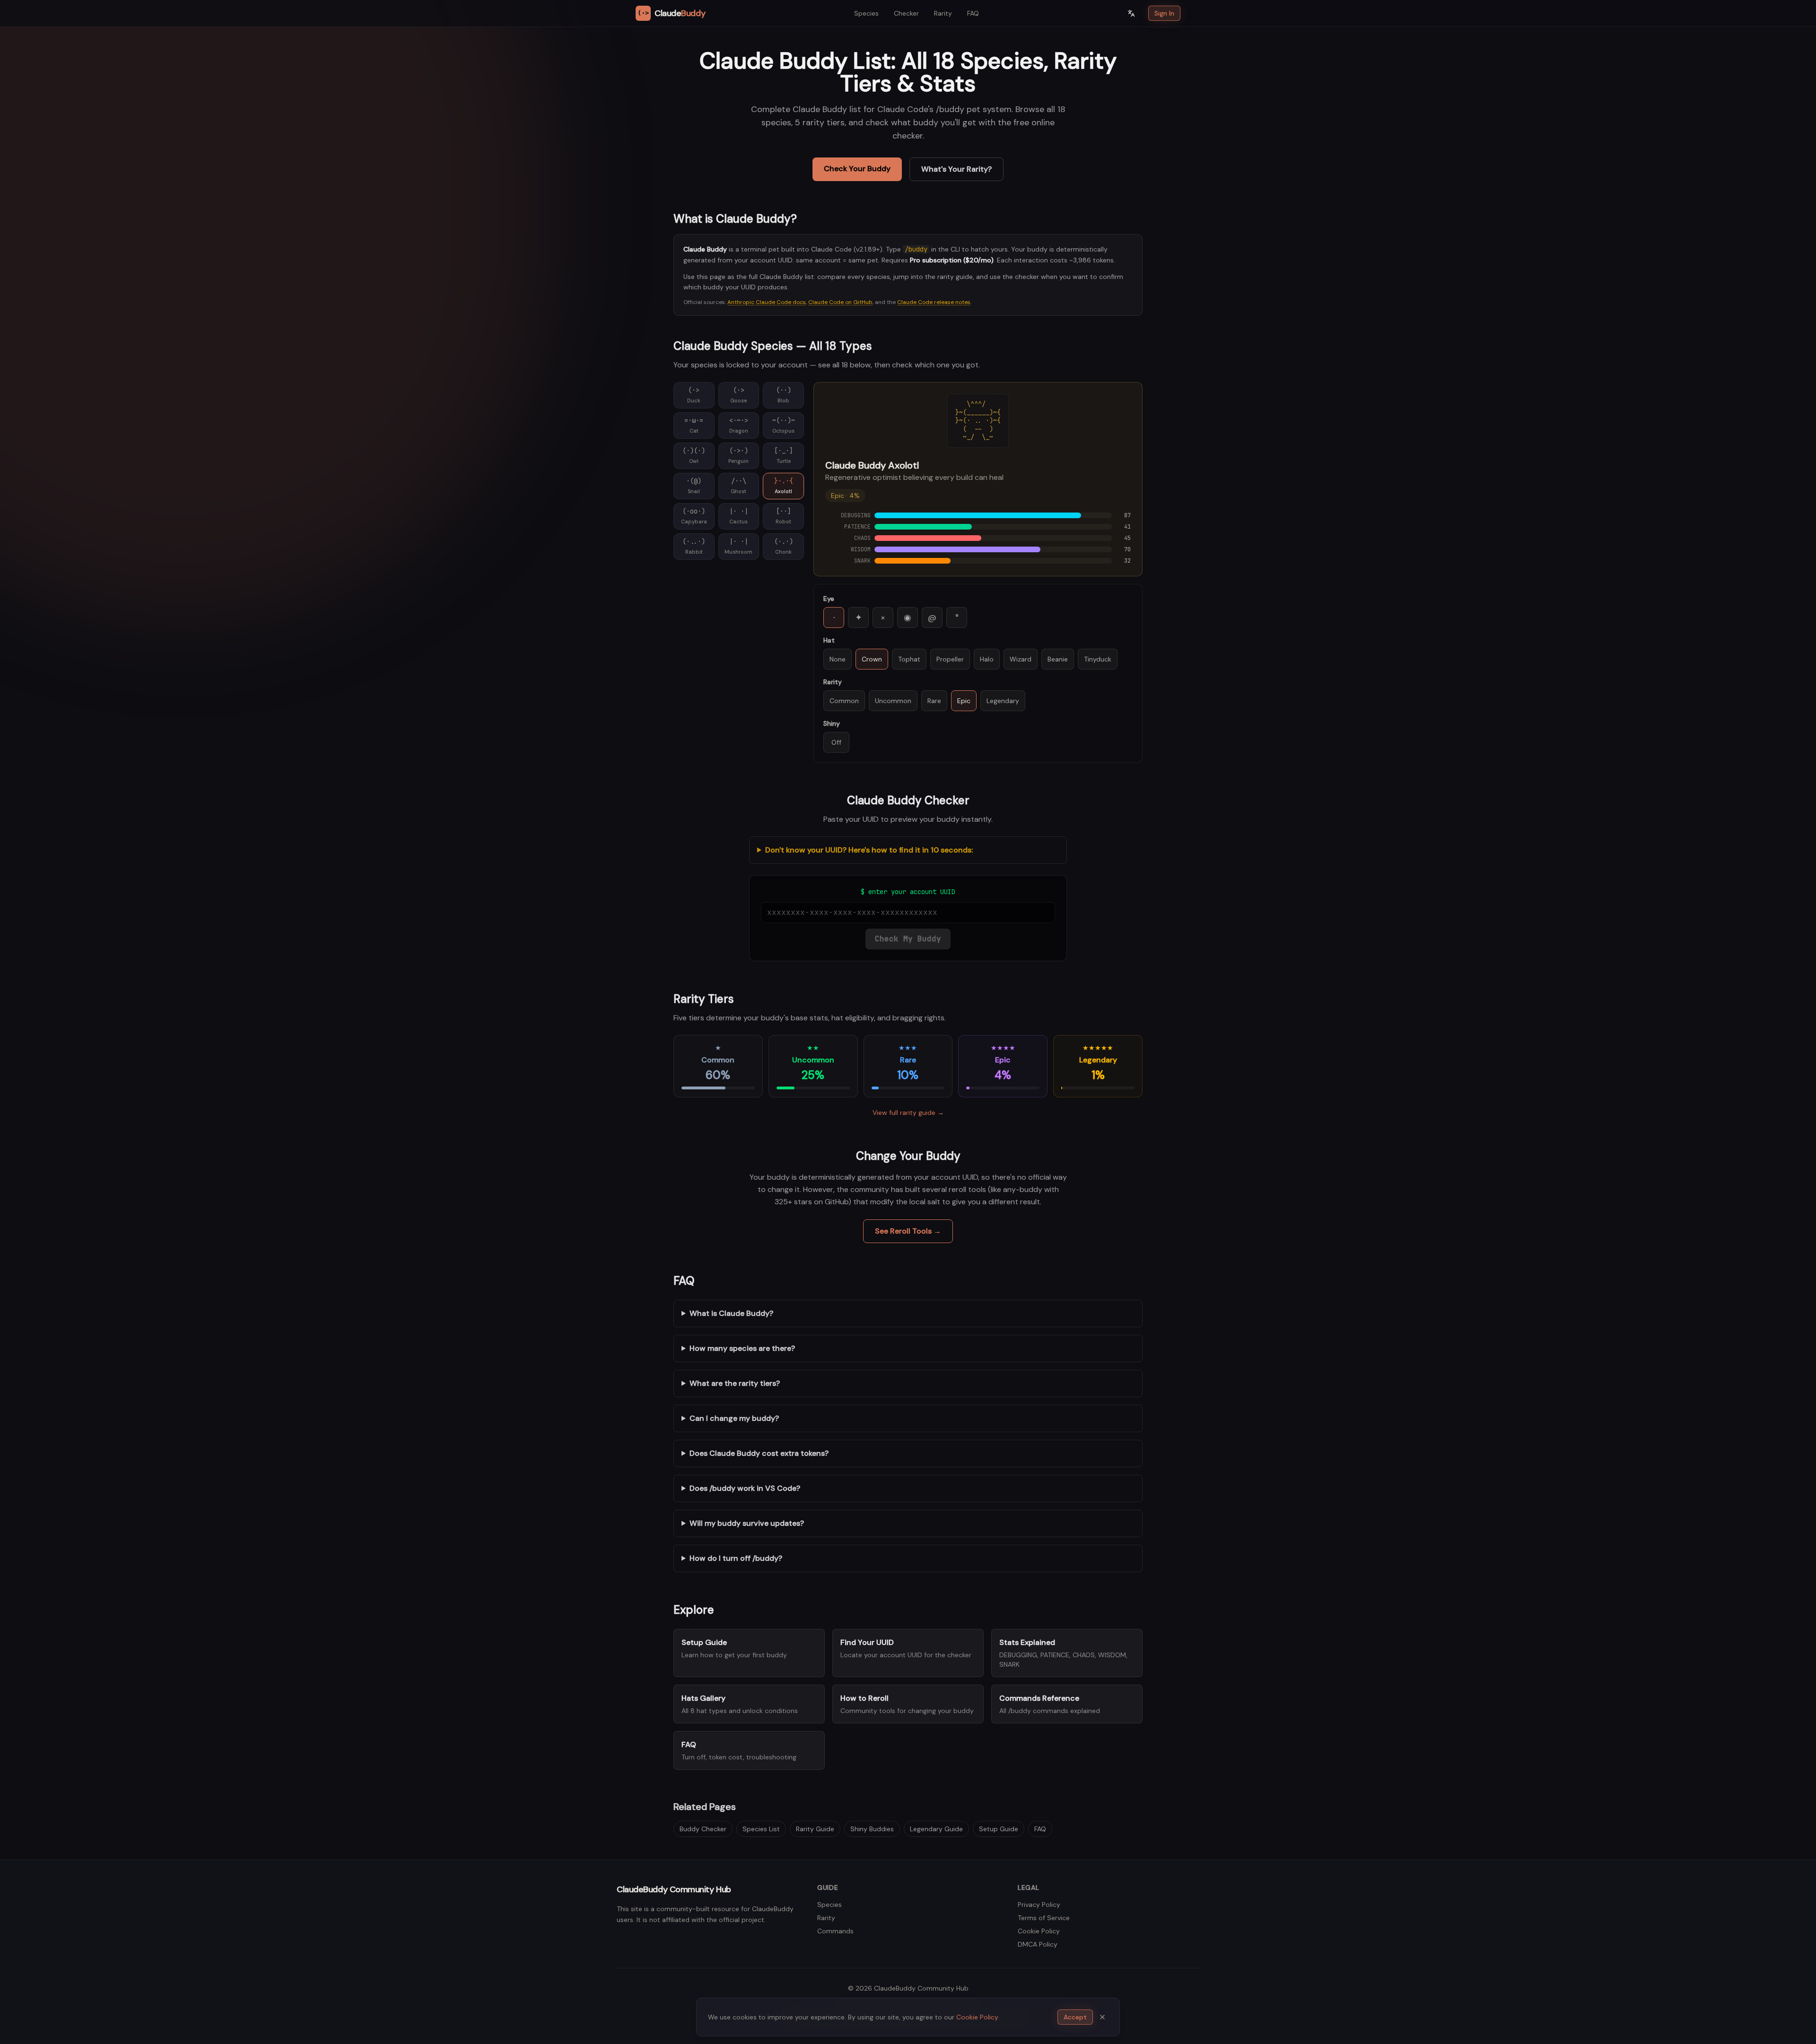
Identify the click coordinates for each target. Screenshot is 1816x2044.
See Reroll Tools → (908, 1231)
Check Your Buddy (857, 169)
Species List (761, 1829)
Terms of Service (1044, 1918)
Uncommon (893, 701)
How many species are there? (742, 1348)
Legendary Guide (936, 1829)
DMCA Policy (1038, 1944)
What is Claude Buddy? (731, 1313)
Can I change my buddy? (734, 1418)
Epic (964, 701)
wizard (1021, 659)
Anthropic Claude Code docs (767, 302)
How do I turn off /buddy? (736, 1558)
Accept (1075, 2017)
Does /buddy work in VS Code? (745, 1488)
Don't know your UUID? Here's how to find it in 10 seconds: (869, 850)
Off (836, 742)
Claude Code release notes (934, 302)
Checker (906, 13)
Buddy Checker (703, 1829)
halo (987, 659)
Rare (934, 701)
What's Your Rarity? (956, 169)
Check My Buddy (908, 939)
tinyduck (1098, 659)
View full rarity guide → (908, 1113)
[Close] (1102, 2017)
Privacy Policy (1039, 1905)
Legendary (1003, 701)
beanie (1058, 659)
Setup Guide (999, 1829)
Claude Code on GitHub (840, 302)
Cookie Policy (1039, 1931)
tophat (909, 659)
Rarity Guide (815, 1829)
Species (866, 13)
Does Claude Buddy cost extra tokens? (759, 1453)
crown (872, 659)
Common (844, 701)
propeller (950, 659)
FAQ (973, 13)
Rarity (943, 13)
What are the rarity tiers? (735, 1383)
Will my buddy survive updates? (747, 1523)
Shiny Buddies (872, 1829)
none (838, 659)
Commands (835, 1931)
